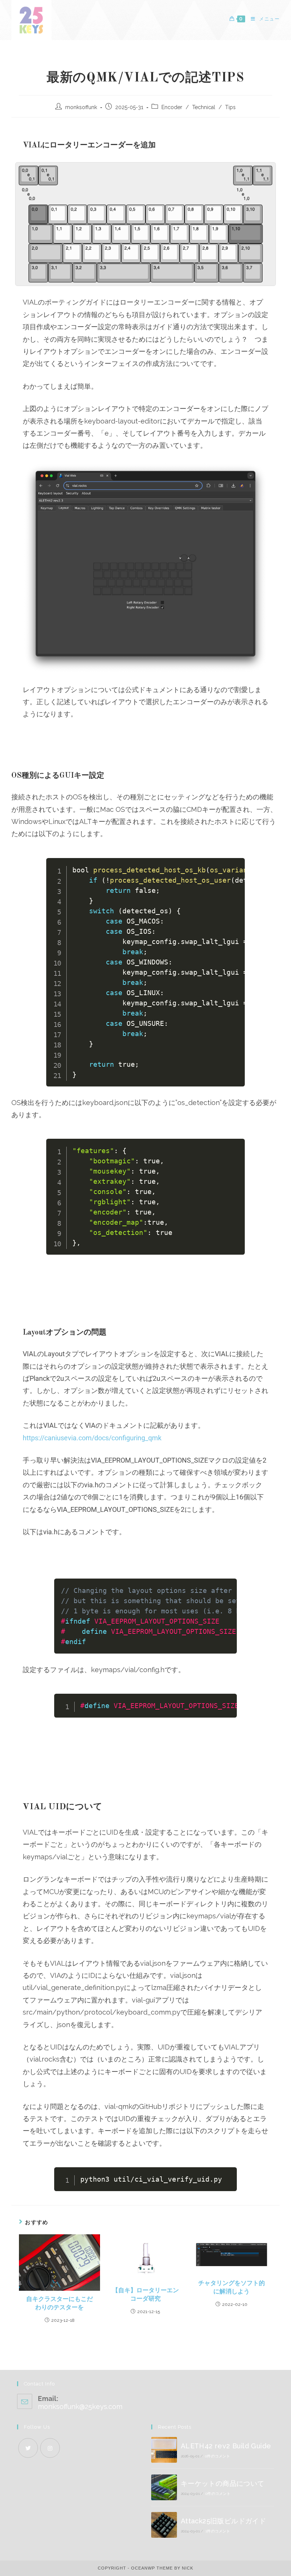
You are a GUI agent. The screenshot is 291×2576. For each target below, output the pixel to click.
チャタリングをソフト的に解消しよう (232, 2288)
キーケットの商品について (223, 2483)
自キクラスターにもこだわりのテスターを (59, 2304)
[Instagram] (50, 2448)
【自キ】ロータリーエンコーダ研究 (145, 2295)
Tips (230, 107)
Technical (204, 107)
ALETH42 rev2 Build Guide (226, 2446)
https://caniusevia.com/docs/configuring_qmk (92, 1438)
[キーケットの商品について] (164, 2487)
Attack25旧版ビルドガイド (223, 2521)
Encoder (172, 107)
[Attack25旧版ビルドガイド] (164, 2525)
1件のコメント (218, 2531)
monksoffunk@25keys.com (80, 2406)
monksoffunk (81, 107)
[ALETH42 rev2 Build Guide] (164, 2450)
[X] (28, 2448)
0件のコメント (217, 2456)
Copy (234, 866)
